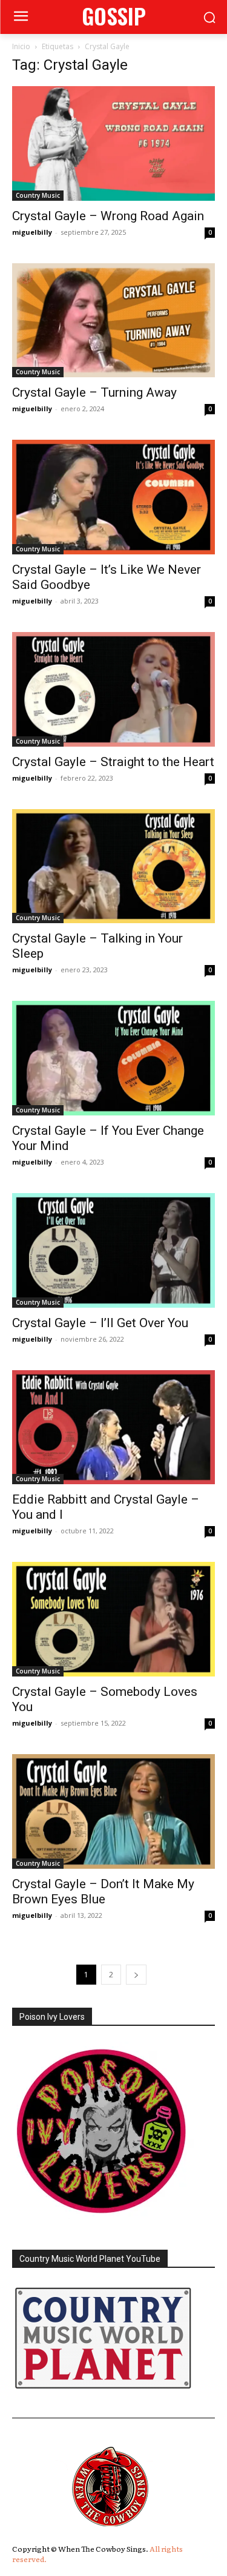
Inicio (21, 46)
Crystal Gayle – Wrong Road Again (108, 216)
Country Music (38, 195)
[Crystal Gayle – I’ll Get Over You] (113, 1250)
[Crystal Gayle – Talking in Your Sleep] (113, 866)
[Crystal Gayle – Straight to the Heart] (113, 689)
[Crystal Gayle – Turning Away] (113, 321)
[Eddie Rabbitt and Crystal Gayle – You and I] (113, 1428)
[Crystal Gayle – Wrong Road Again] (113, 143)
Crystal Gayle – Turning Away (94, 392)
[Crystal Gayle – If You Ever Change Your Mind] (113, 1058)
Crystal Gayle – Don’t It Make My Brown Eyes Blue (103, 1892)
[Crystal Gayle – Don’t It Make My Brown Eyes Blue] (113, 1811)
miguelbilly (32, 232)
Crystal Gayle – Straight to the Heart (113, 762)
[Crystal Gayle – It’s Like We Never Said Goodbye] (113, 497)
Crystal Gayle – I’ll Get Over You (100, 1323)
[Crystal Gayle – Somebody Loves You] (113, 1619)
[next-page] (136, 1975)
